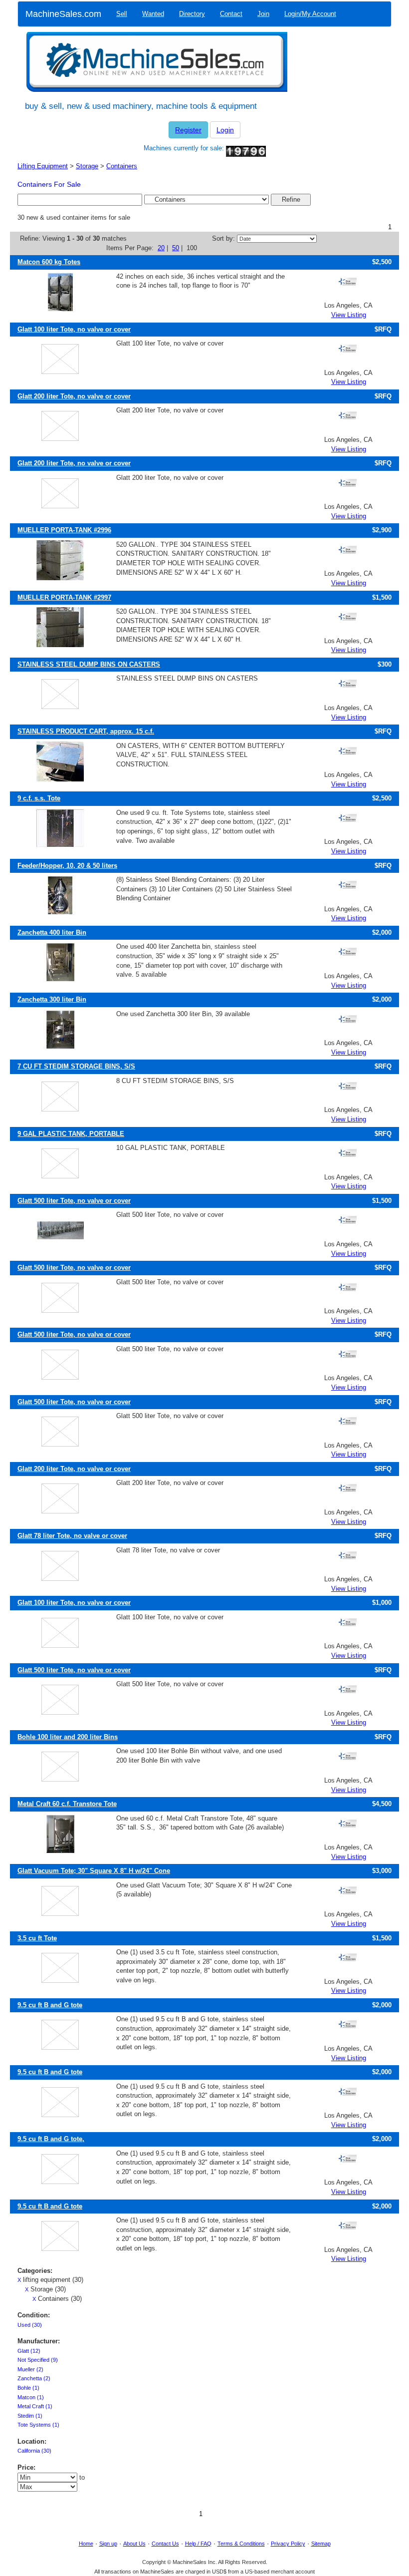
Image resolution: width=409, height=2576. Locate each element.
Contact (231, 14)
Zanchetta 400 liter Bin (52, 932)
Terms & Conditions (241, 2544)
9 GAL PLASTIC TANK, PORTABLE (71, 1134)
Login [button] (225, 130)
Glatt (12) (29, 2351)
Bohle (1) (28, 2388)
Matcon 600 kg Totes (49, 262)
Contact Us (165, 2544)
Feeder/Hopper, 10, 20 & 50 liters (67, 866)
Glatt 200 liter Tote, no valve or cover (74, 396)
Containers (122, 166)
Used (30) (30, 2325)
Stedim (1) (30, 2416)
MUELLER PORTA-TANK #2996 (64, 530)
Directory (192, 14)
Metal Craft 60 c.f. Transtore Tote (67, 1804)
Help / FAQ (198, 2544)
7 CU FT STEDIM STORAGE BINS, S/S (76, 1066)
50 (176, 248)
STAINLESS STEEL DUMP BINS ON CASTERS (89, 664)
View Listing (349, 315)
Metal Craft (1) (35, 2406)
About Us (134, 2544)
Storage (87, 166)
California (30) (34, 2451)
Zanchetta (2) (34, 2378)
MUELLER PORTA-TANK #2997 (64, 597)
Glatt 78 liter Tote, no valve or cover (72, 1536)
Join (263, 14)
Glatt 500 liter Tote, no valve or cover (74, 1201)
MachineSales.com (63, 14)
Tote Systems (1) (38, 2425)
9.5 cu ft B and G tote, (51, 2139)
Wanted (153, 14)
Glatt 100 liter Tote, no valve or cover (74, 329)
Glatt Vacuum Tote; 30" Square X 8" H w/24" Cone (94, 1871)
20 (161, 248)
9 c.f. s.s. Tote (39, 798)
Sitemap (321, 2544)
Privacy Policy (288, 2544)
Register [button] (188, 130)
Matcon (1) (31, 2397)
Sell (122, 14)
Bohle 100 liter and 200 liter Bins (68, 1737)
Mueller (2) (30, 2369)
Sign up (108, 2544)
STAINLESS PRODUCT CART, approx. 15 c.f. (86, 731)
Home (86, 2544)
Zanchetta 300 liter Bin (52, 999)
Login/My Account (310, 14)
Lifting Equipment (43, 166)
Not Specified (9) (38, 2360)
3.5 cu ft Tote (37, 1938)
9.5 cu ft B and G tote (50, 2005)
